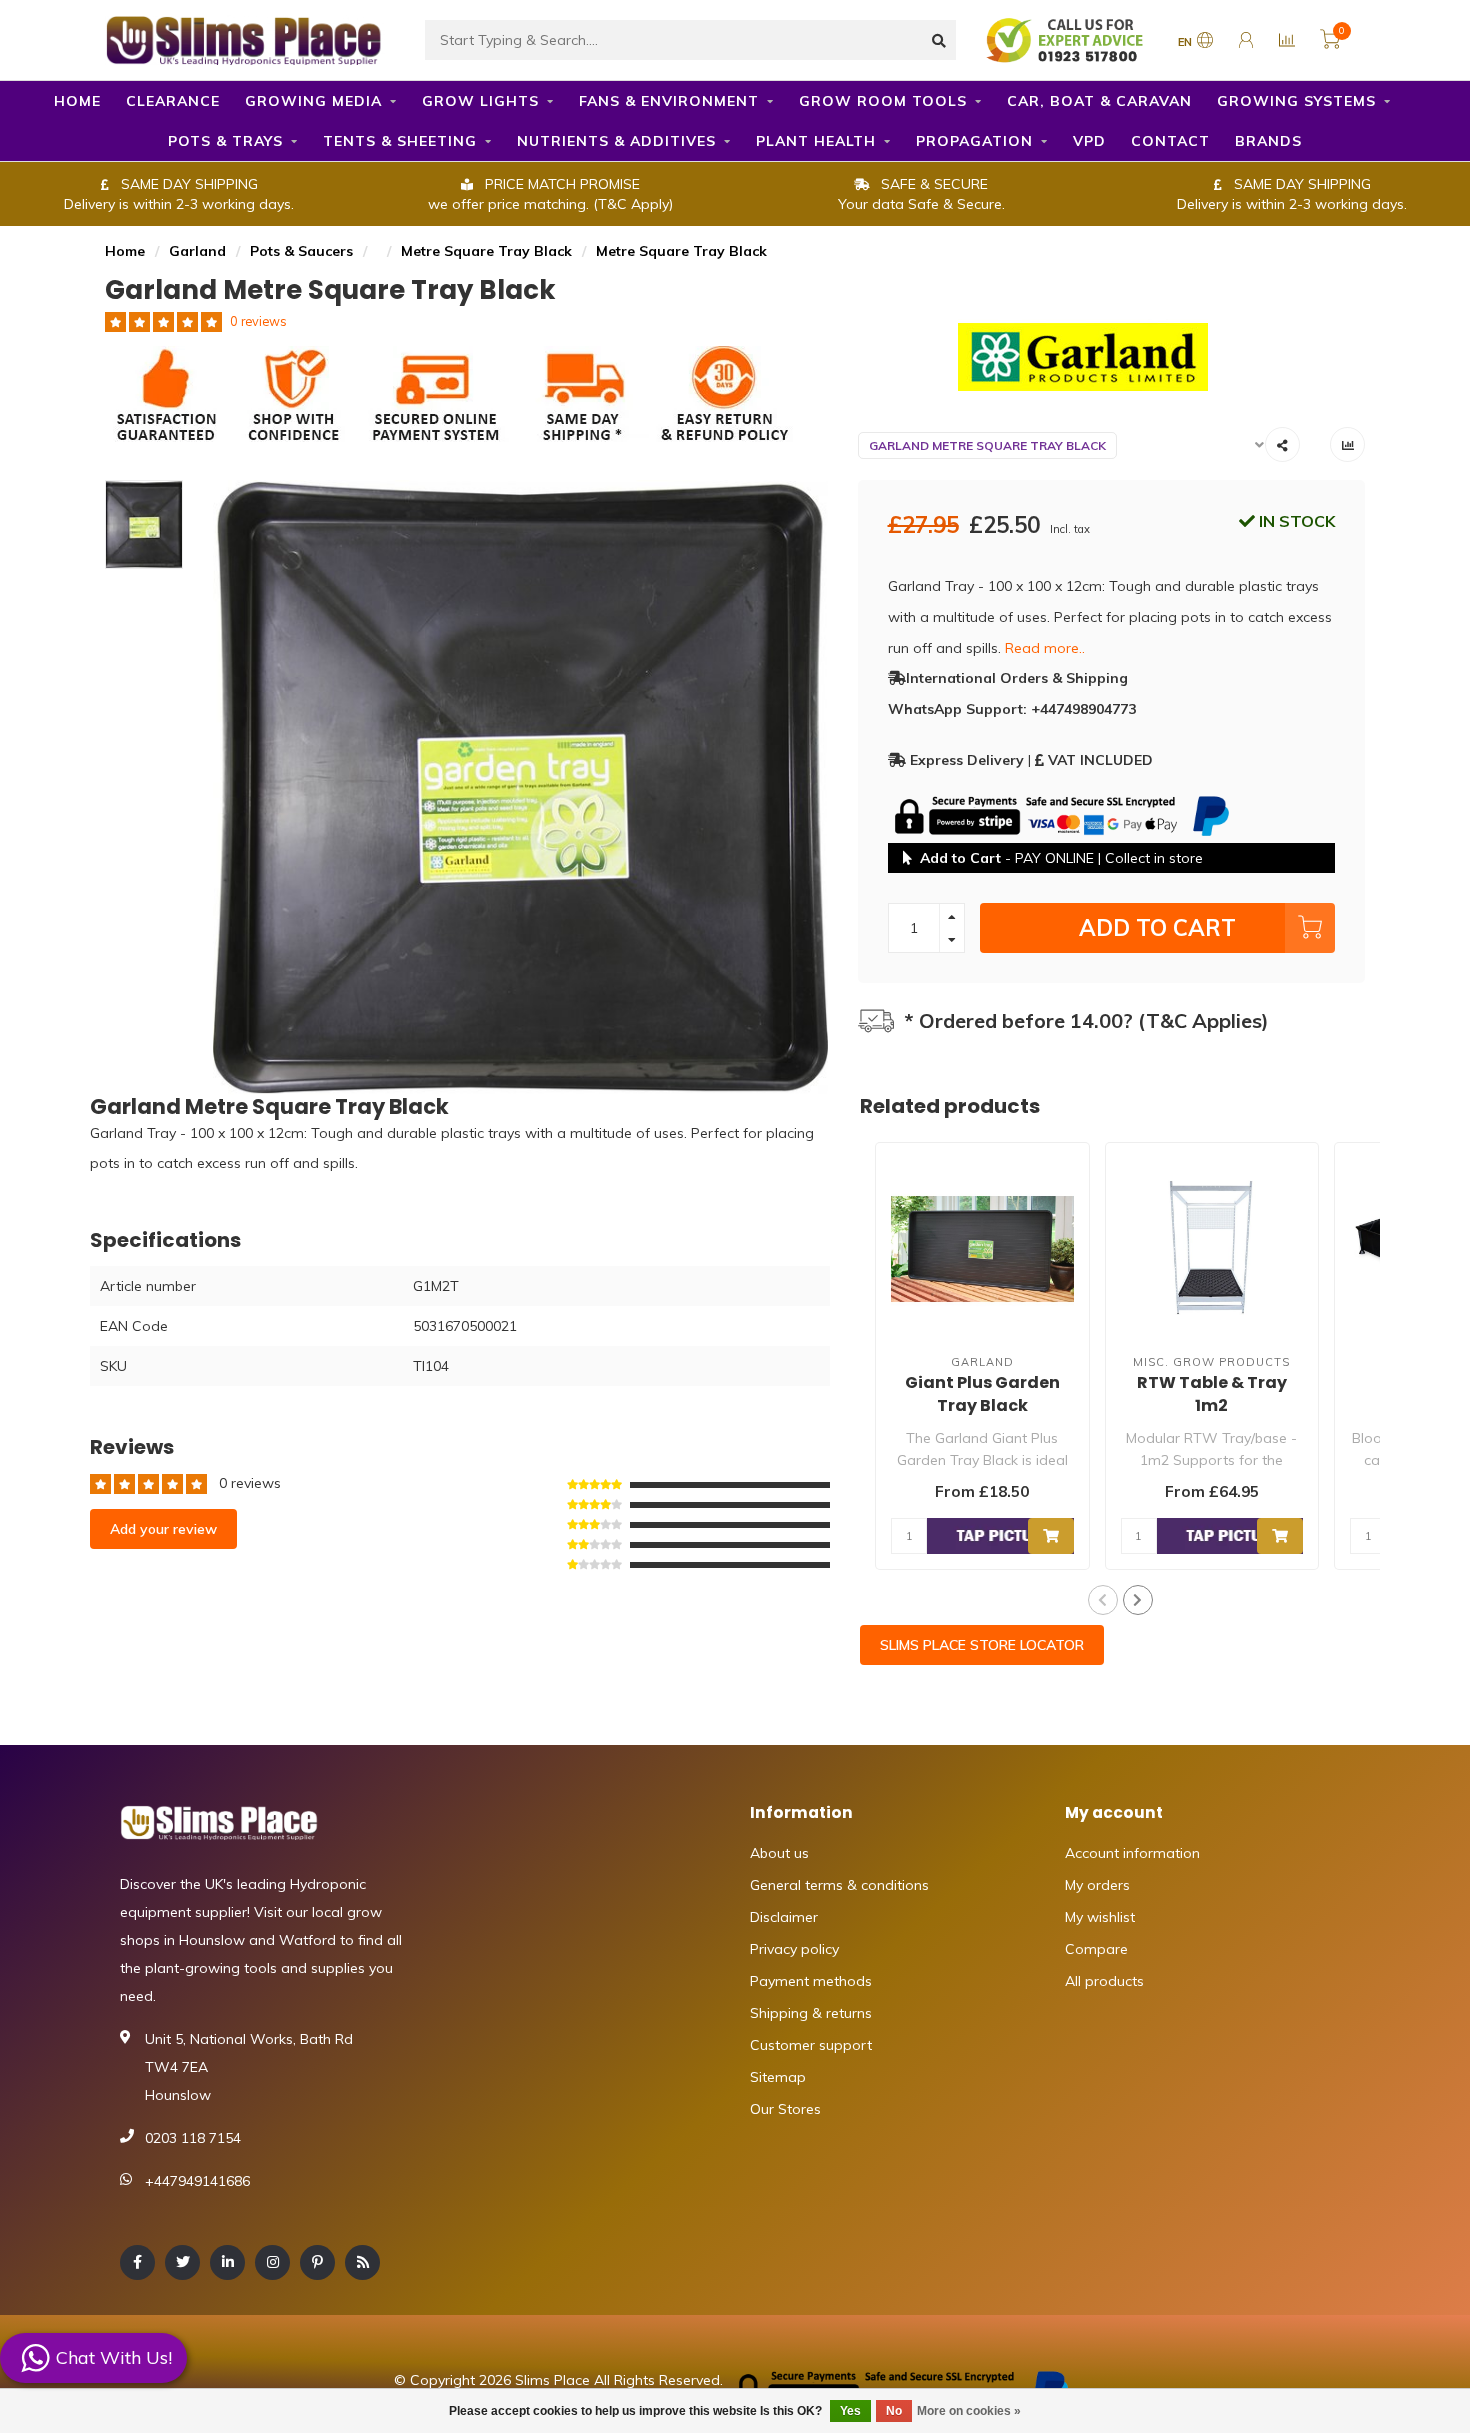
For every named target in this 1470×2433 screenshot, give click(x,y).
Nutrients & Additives (616, 141)
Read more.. (1045, 648)
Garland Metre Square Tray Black (987, 445)
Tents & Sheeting (400, 141)
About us (779, 1853)
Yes (850, 2411)
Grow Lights (480, 101)
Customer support (811, 2045)
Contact (1170, 141)
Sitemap (778, 2077)
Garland (197, 251)
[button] (1103, 1600)
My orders (1097, 1885)
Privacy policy (794, 1949)
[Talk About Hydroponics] (1067, 39)
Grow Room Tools (883, 101)
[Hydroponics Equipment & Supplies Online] (245, 38)
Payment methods (811, 1981)
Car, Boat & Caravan (1099, 101)
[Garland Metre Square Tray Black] (1112, 357)
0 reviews (258, 321)
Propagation (974, 141)
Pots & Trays (225, 141)
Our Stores (785, 2109)
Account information (1132, 1853)
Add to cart (1157, 927)
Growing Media (313, 101)
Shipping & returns (811, 2013)
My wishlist (1100, 1917)
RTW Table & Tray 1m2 (1212, 1394)
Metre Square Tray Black (486, 251)
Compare (1096, 1949)
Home (77, 101)
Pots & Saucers (301, 251)
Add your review (163, 1529)
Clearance (173, 101)
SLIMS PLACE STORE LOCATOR (982, 1645)
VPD (1089, 141)
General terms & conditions (839, 1885)
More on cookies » (969, 2411)
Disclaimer (784, 1917)
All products (1104, 1981)
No (894, 2411)
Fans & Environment (669, 101)
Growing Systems (1296, 101)
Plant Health (816, 141)
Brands (1268, 141)
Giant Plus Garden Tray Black (982, 1394)
